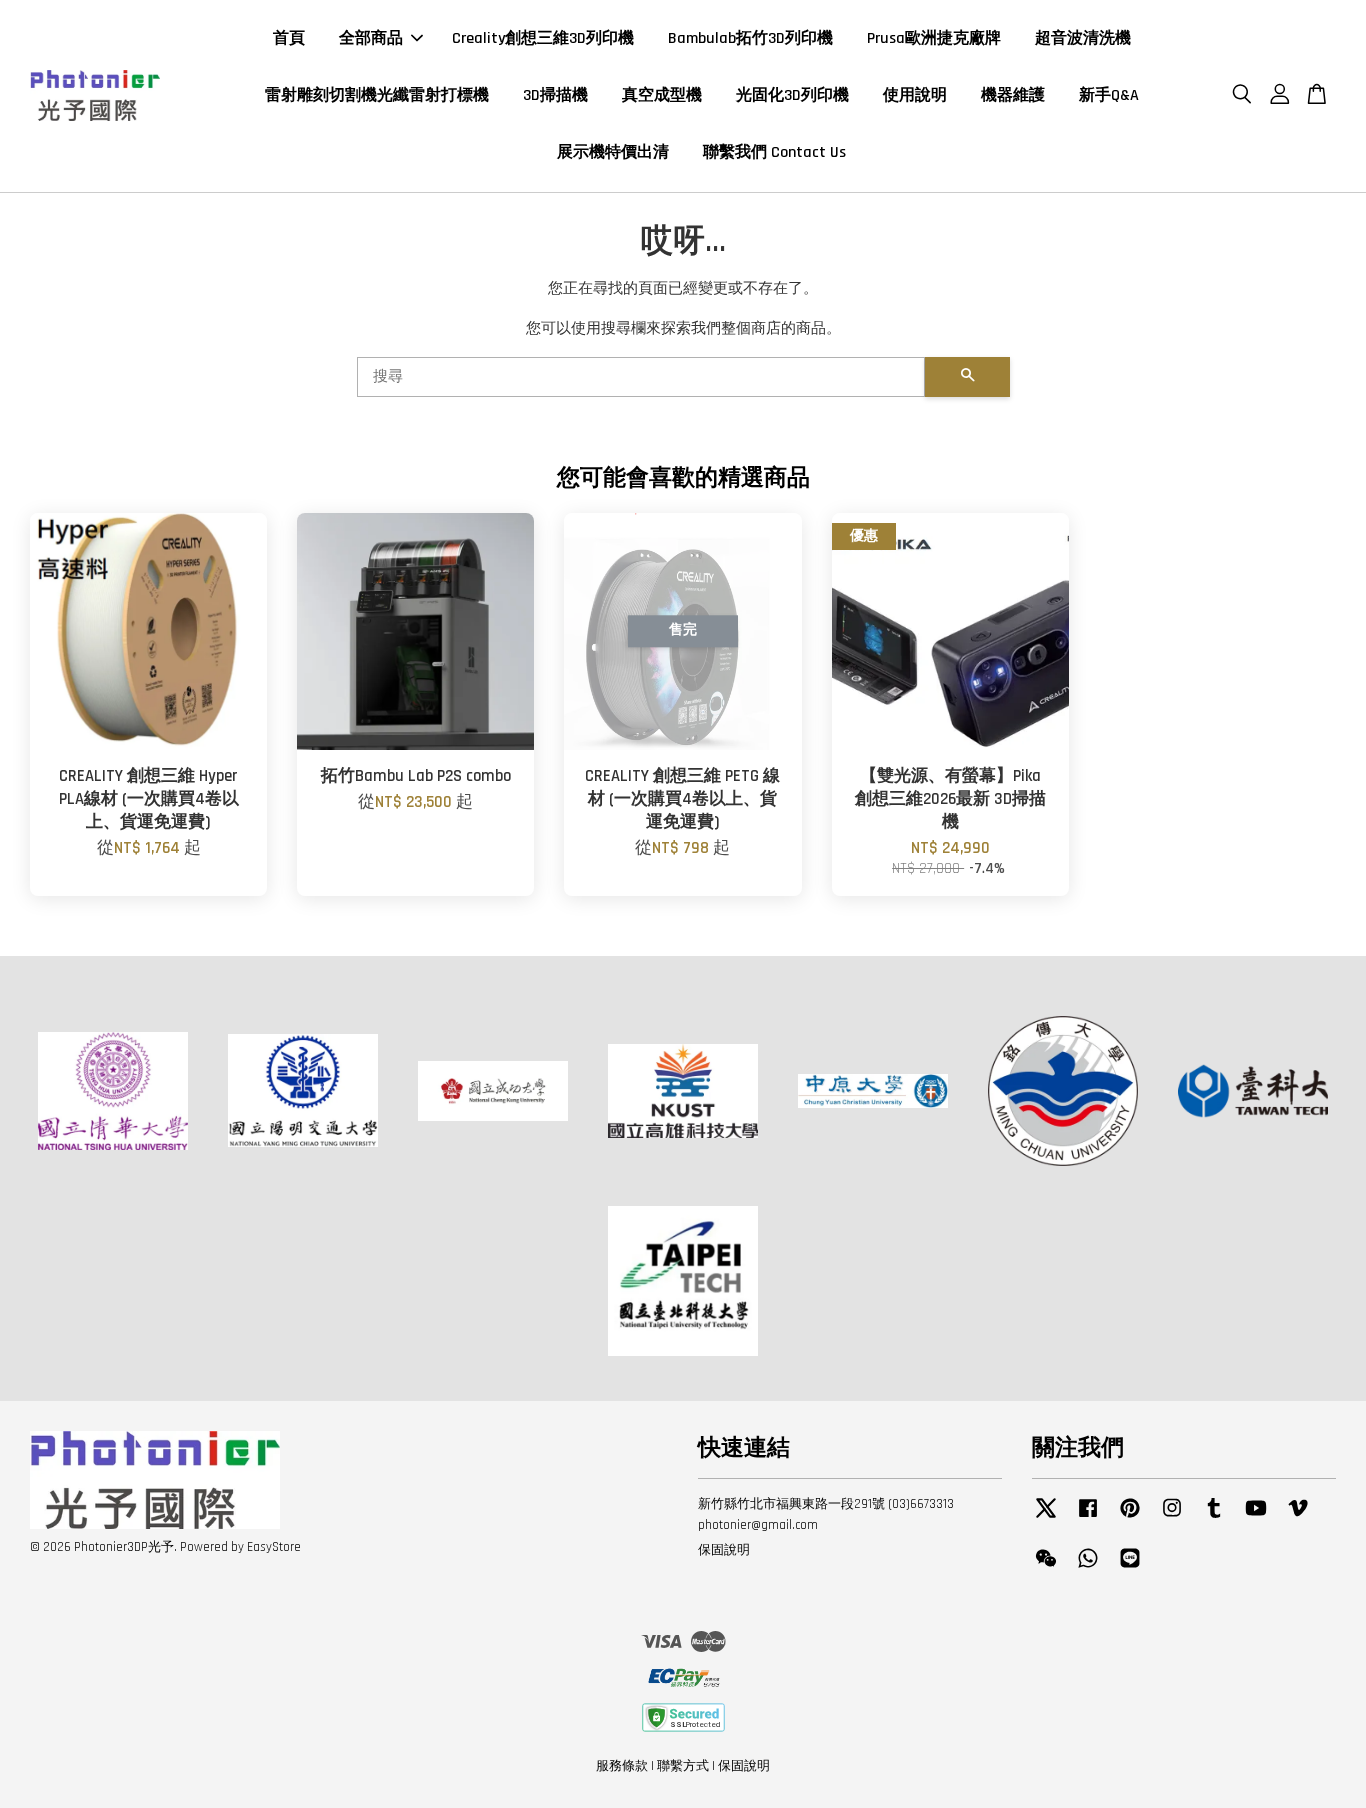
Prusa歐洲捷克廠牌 (934, 38)
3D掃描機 (555, 95)
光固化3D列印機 (792, 95)
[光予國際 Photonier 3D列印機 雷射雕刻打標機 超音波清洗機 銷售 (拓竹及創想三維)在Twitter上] (1046, 1518)
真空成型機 (662, 95)
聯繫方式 (683, 1766)
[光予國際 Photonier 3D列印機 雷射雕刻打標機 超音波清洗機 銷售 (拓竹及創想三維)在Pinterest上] (1130, 1518)
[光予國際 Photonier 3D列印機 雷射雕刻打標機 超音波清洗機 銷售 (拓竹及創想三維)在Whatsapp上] (1088, 1568)
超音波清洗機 (1083, 38)
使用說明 (915, 95)
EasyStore (274, 1547)
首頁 (289, 38)
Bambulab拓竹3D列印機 (750, 38)
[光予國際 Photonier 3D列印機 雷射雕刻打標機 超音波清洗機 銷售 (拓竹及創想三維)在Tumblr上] (1214, 1518)
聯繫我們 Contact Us (774, 152)
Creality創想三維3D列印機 (543, 38)
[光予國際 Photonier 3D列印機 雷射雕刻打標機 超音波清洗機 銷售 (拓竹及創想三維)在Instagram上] (1172, 1518)
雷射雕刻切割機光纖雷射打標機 (377, 95)
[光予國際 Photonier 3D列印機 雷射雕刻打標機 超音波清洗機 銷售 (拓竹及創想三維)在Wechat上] (1046, 1568)
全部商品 (371, 38)
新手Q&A (1109, 95)
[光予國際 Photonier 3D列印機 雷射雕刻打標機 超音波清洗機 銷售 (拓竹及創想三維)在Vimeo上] (1298, 1518)
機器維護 (1013, 95)
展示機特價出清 (613, 152)
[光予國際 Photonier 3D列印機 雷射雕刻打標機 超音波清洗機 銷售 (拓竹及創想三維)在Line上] (1130, 1568)
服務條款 (622, 1766)
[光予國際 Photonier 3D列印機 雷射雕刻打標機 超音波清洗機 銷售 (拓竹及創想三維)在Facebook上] (1088, 1518)
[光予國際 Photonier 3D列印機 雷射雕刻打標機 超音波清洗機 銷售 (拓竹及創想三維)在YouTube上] (1256, 1518)
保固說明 (724, 1550)
